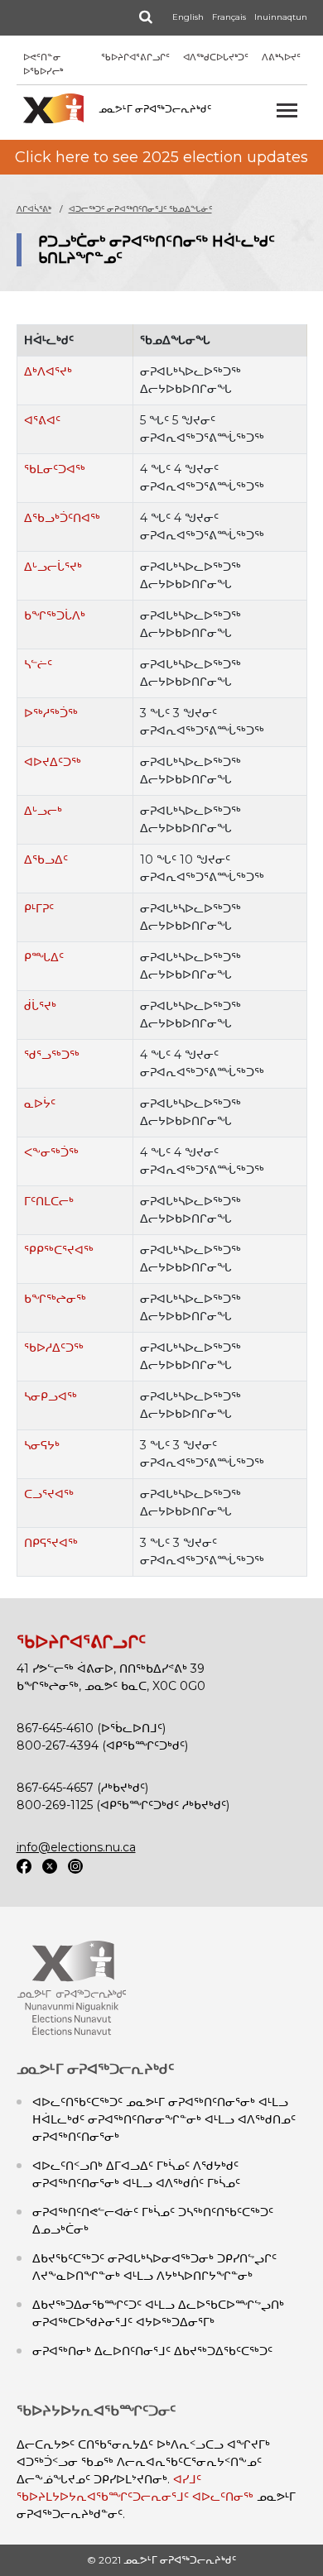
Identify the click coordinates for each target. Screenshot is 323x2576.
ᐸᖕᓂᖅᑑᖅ (51, 1152)
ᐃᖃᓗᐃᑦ (46, 859)
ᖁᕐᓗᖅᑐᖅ (52, 1055)
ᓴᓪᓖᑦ (38, 664)
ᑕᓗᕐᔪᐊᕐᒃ (49, 1494)
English (188, 17)
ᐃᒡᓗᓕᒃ (43, 811)
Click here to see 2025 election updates (161, 157)
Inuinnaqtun (281, 17)
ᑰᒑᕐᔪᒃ (40, 1006)
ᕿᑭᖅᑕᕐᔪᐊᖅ (59, 1250)
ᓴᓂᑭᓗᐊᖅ (51, 1396)
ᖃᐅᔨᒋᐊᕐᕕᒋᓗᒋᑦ (135, 57)
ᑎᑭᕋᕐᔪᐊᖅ (51, 1543)
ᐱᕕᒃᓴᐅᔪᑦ (281, 57)
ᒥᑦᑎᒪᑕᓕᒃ (49, 1201)
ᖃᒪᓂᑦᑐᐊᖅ (55, 469)
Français (229, 17)
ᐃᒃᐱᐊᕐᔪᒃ (48, 371)
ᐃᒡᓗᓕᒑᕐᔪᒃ (53, 567)
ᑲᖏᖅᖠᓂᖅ (55, 1299)
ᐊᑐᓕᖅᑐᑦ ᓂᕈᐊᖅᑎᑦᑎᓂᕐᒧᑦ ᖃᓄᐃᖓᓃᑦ (140, 209)
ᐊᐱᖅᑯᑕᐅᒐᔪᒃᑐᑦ (216, 57)
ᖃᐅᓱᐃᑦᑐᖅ (54, 1348)
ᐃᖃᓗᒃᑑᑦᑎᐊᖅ (62, 518)
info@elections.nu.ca (76, 1847)
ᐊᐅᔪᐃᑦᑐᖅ (53, 762)
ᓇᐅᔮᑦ (40, 1104)
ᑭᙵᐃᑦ (44, 957)
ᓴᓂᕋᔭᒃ (42, 1445)
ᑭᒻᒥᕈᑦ (39, 908)
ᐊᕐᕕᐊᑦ (42, 420)
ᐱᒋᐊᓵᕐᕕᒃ (34, 209)
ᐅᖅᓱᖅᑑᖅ (51, 713)
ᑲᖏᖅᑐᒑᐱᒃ (55, 615)
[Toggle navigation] (287, 110)
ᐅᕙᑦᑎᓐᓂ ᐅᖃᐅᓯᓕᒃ (43, 64)
